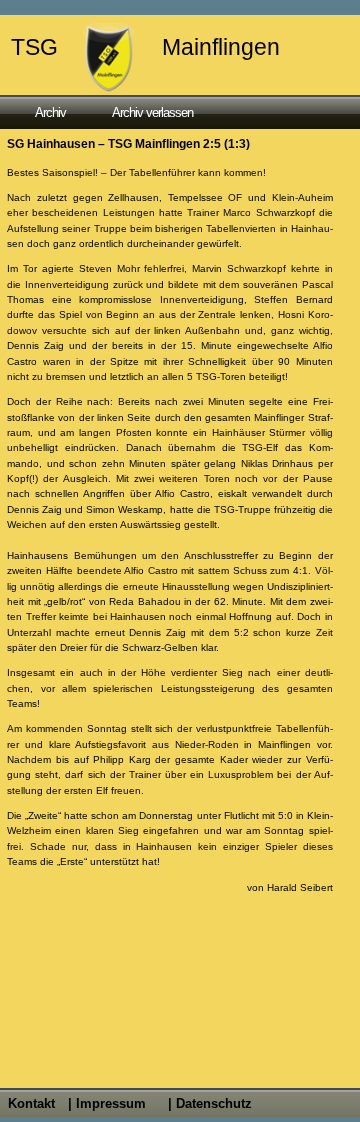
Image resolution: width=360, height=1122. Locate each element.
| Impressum (107, 1103)
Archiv (50, 112)
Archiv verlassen (152, 112)
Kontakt (31, 1103)
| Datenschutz (210, 1103)
